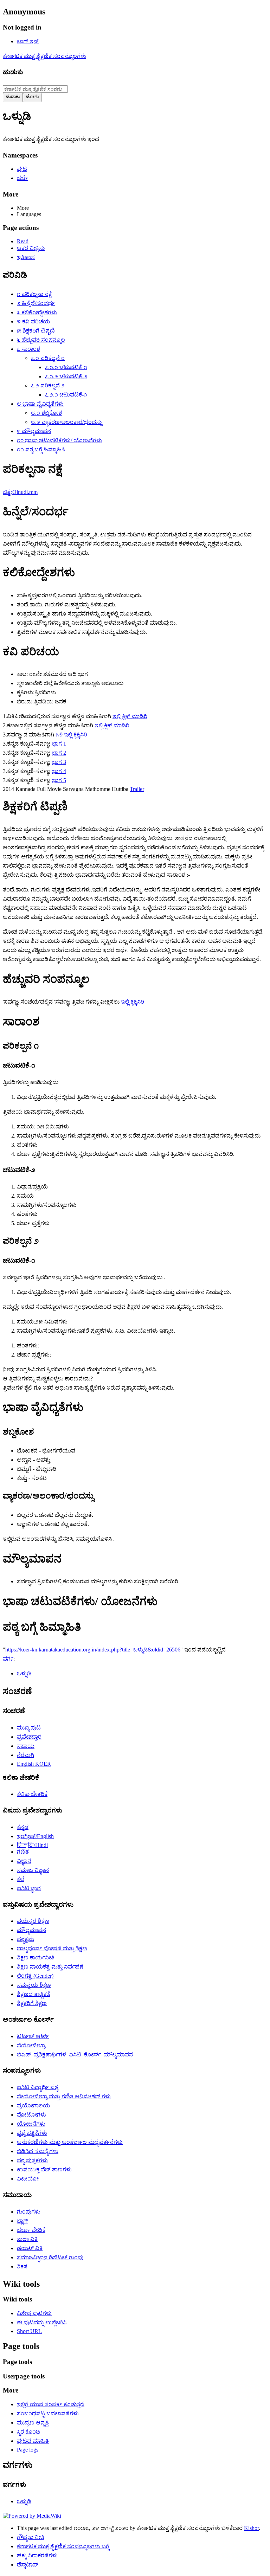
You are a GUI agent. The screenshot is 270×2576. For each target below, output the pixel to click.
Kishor (251, 2528)
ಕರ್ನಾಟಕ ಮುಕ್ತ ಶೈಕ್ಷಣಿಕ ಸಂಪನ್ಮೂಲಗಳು (44, 56)
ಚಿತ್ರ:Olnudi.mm (20, 492)
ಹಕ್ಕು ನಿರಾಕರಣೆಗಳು (37, 2555)
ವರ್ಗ (8, 1659)
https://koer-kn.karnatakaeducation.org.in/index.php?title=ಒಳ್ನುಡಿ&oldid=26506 (93, 1650)
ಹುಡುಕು (13, 72)
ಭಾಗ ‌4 (59, 771)
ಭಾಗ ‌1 (59, 744)
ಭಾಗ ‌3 (59, 762)
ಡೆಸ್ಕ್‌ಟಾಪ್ (28, 2565)
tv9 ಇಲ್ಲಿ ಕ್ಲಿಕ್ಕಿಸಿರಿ (71, 735)
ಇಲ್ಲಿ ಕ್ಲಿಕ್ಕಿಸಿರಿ (133, 1002)
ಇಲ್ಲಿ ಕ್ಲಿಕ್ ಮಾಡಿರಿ (130, 716)
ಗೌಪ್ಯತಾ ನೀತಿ (31, 2537)
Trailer (137, 789)
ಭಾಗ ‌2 (59, 753)
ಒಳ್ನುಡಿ (24, 1673)
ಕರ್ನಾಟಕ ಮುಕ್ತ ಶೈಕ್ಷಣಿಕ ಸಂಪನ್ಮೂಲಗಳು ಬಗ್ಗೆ (63, 2546)
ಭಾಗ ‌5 (59, 780)
